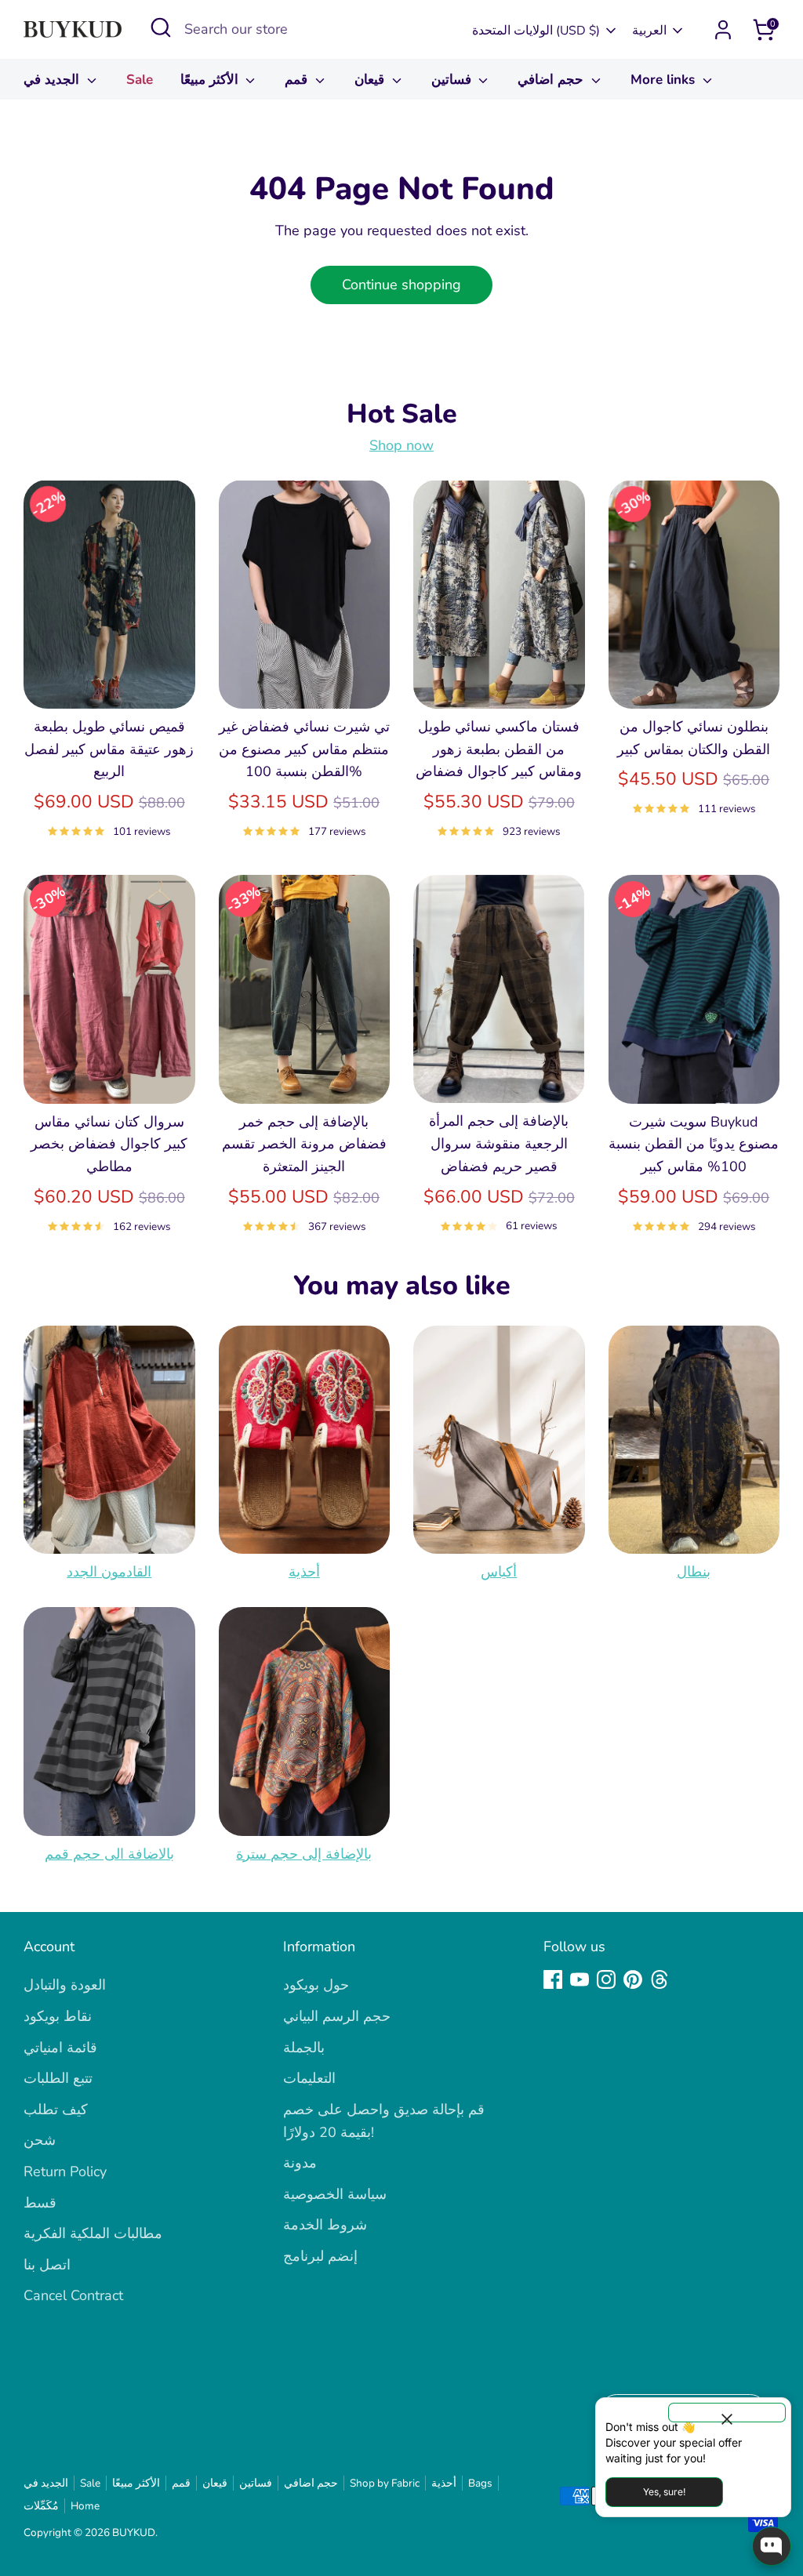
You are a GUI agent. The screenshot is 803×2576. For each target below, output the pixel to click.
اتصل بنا (47, 2265)
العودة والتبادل (65, 1985)
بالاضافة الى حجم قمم (109, 1854)
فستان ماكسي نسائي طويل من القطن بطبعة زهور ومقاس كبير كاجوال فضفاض (499, 749)
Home (85, 2506)
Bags (480, 2483)
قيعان (371, 80)
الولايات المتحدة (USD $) (536, 31)
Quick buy (110, 681)
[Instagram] (606, 1979)
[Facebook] (553, 1979)
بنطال (694, 1572)
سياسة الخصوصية (335, 2194)
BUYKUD (134, 2532)
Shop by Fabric (385, 2483)
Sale (140, 80)
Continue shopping (401, 285)
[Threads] (659, 1979)
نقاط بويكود (58, 2016)
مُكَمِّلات (41, 2506)
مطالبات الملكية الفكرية (93, 2233)
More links (665, 80)
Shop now (401, 445)
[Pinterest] (633, 1979)
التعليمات (309, 2078)
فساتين (453, 80)
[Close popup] (727, 2413)
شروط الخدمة (325, 2225)
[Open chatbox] (772, 2546)
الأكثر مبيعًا (211, 80)
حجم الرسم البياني (337, 2016)
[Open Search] (161, 27)
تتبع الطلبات (58, 2078)
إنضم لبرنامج (320, 2256)
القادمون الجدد (109, 1572)
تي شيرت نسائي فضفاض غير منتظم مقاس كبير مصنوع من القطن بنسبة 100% (304, 749)
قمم (298, 80)
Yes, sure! (664, 2492)
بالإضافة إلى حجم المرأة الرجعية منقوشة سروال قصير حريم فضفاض (499, 1144)
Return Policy (65, 2171)
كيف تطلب (56, 2110)
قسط (40, 2203)
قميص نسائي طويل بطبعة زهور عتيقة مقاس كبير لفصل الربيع (109, 749)
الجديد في (53, 80)
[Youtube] (580, 1979)
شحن (40, 2140)
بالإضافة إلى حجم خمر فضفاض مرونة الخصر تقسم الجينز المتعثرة (304, 1145)
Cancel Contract (73, 2295)
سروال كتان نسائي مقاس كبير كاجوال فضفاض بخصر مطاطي (109, 1145)
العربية (649, 31)
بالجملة (304, 2048)
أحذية (304, 1572)
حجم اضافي (552, 80)
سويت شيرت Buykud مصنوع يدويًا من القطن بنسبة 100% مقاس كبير (694, 1145)
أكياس (499, 1572)
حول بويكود (316, 1985)
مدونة (300, 2163)
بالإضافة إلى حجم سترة (304, 1854)
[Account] (723, 30)
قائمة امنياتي (60, 2048)
